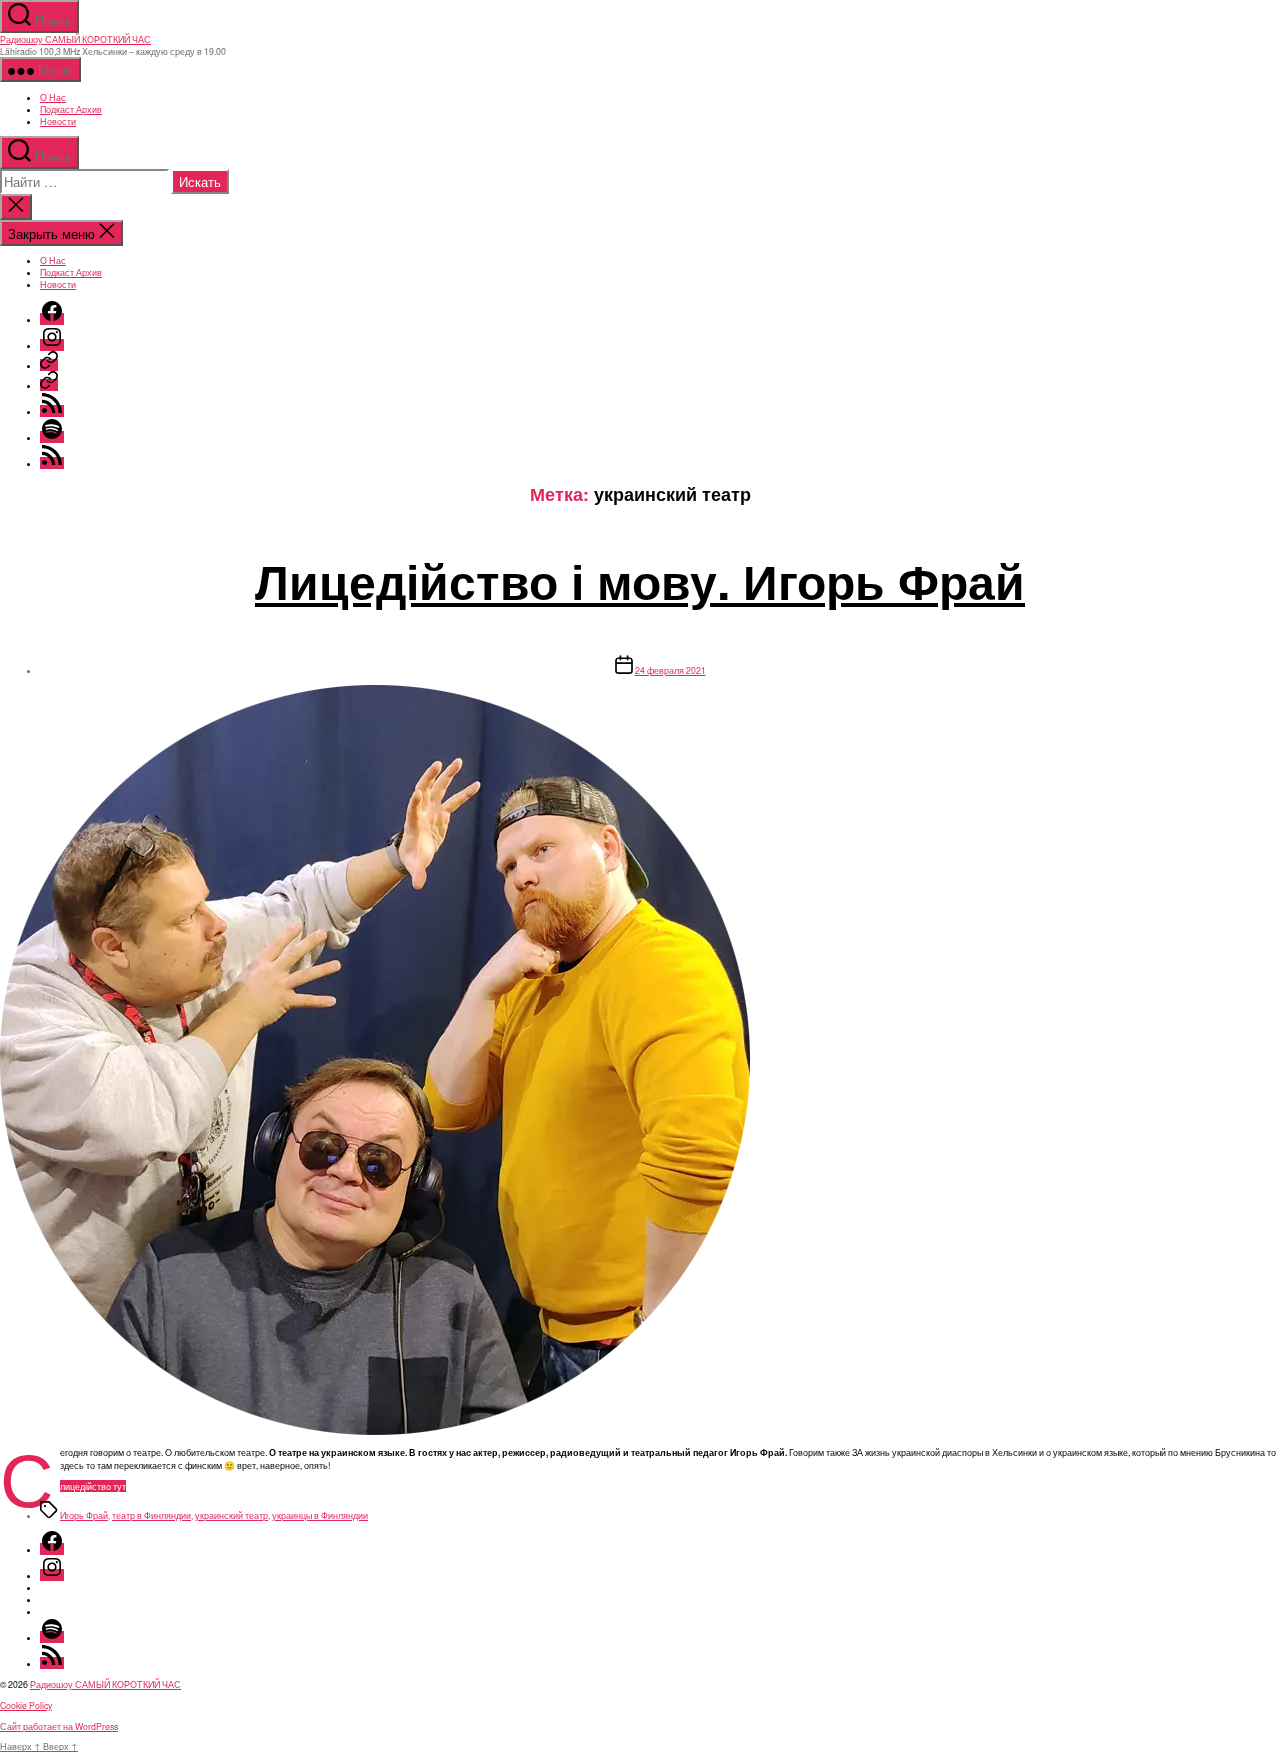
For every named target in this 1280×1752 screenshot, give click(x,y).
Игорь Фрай (84, 1515)
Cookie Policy (26, 1705)
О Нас (53, 97)
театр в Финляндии (151, 1515)
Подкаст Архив (71, 109)
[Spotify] (52, 437)
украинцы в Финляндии (320, 1515)
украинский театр (231, 1515)
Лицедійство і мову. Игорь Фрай (640, 580)
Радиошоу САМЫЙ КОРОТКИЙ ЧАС (75, 39)
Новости (58, 121)
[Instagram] (52, 345)
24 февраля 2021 (670, 670)
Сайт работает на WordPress (59, 1726)
